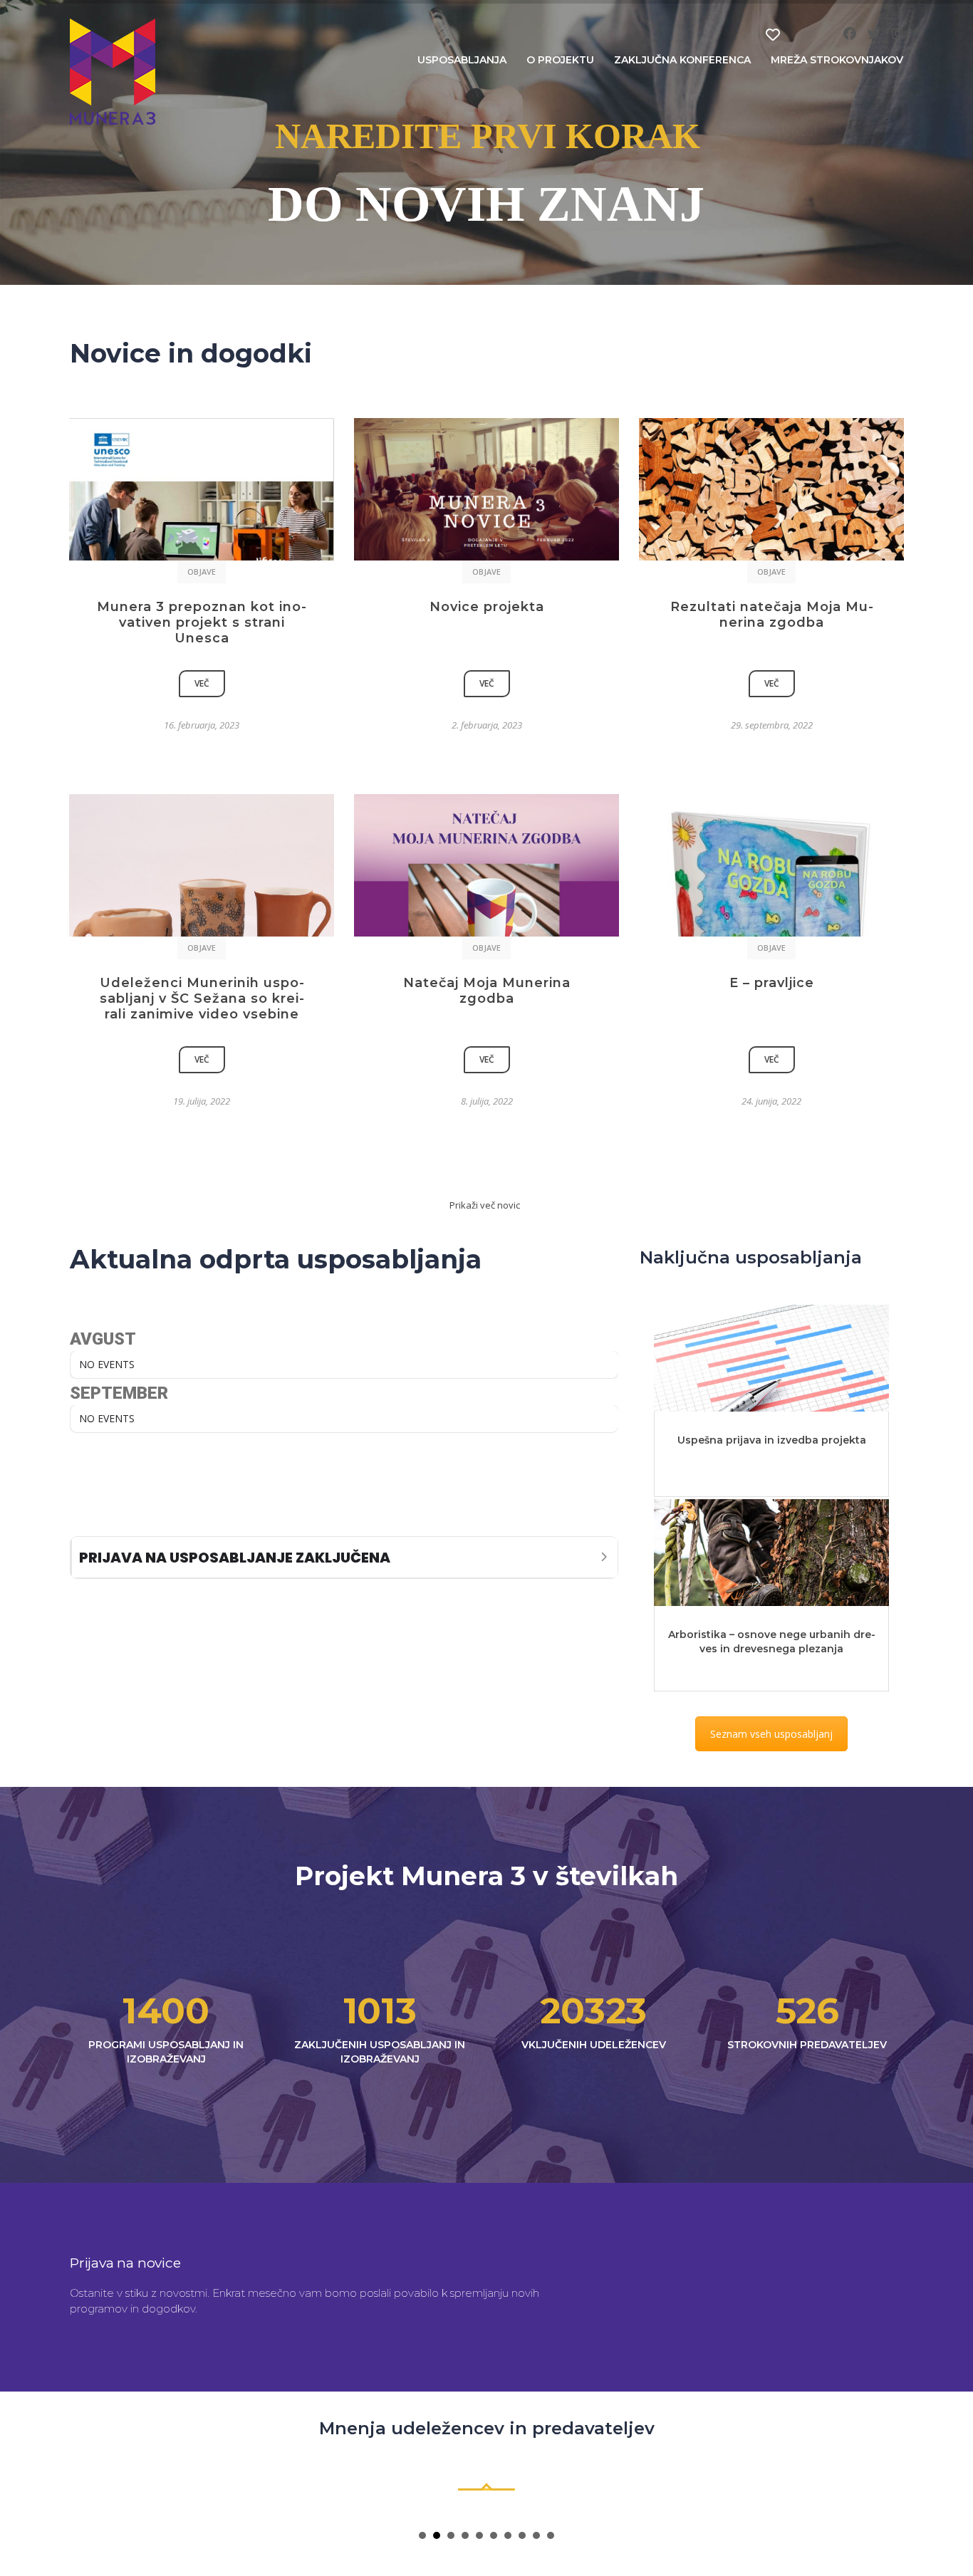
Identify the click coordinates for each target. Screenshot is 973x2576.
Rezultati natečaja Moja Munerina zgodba (772, 615)
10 (551, 2535)
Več (202, 683)
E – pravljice (772, 983)
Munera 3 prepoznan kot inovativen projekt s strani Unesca (202, 622)
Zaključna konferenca (682, 60)
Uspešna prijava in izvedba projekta (772, 1440)
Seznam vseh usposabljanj (771, 1734)
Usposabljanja (462, 60)
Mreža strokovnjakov (837, 60)
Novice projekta (487, 607)
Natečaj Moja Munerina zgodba (487, 991)
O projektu (560, 60)
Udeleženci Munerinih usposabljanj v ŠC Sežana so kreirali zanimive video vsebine (202, 998)
